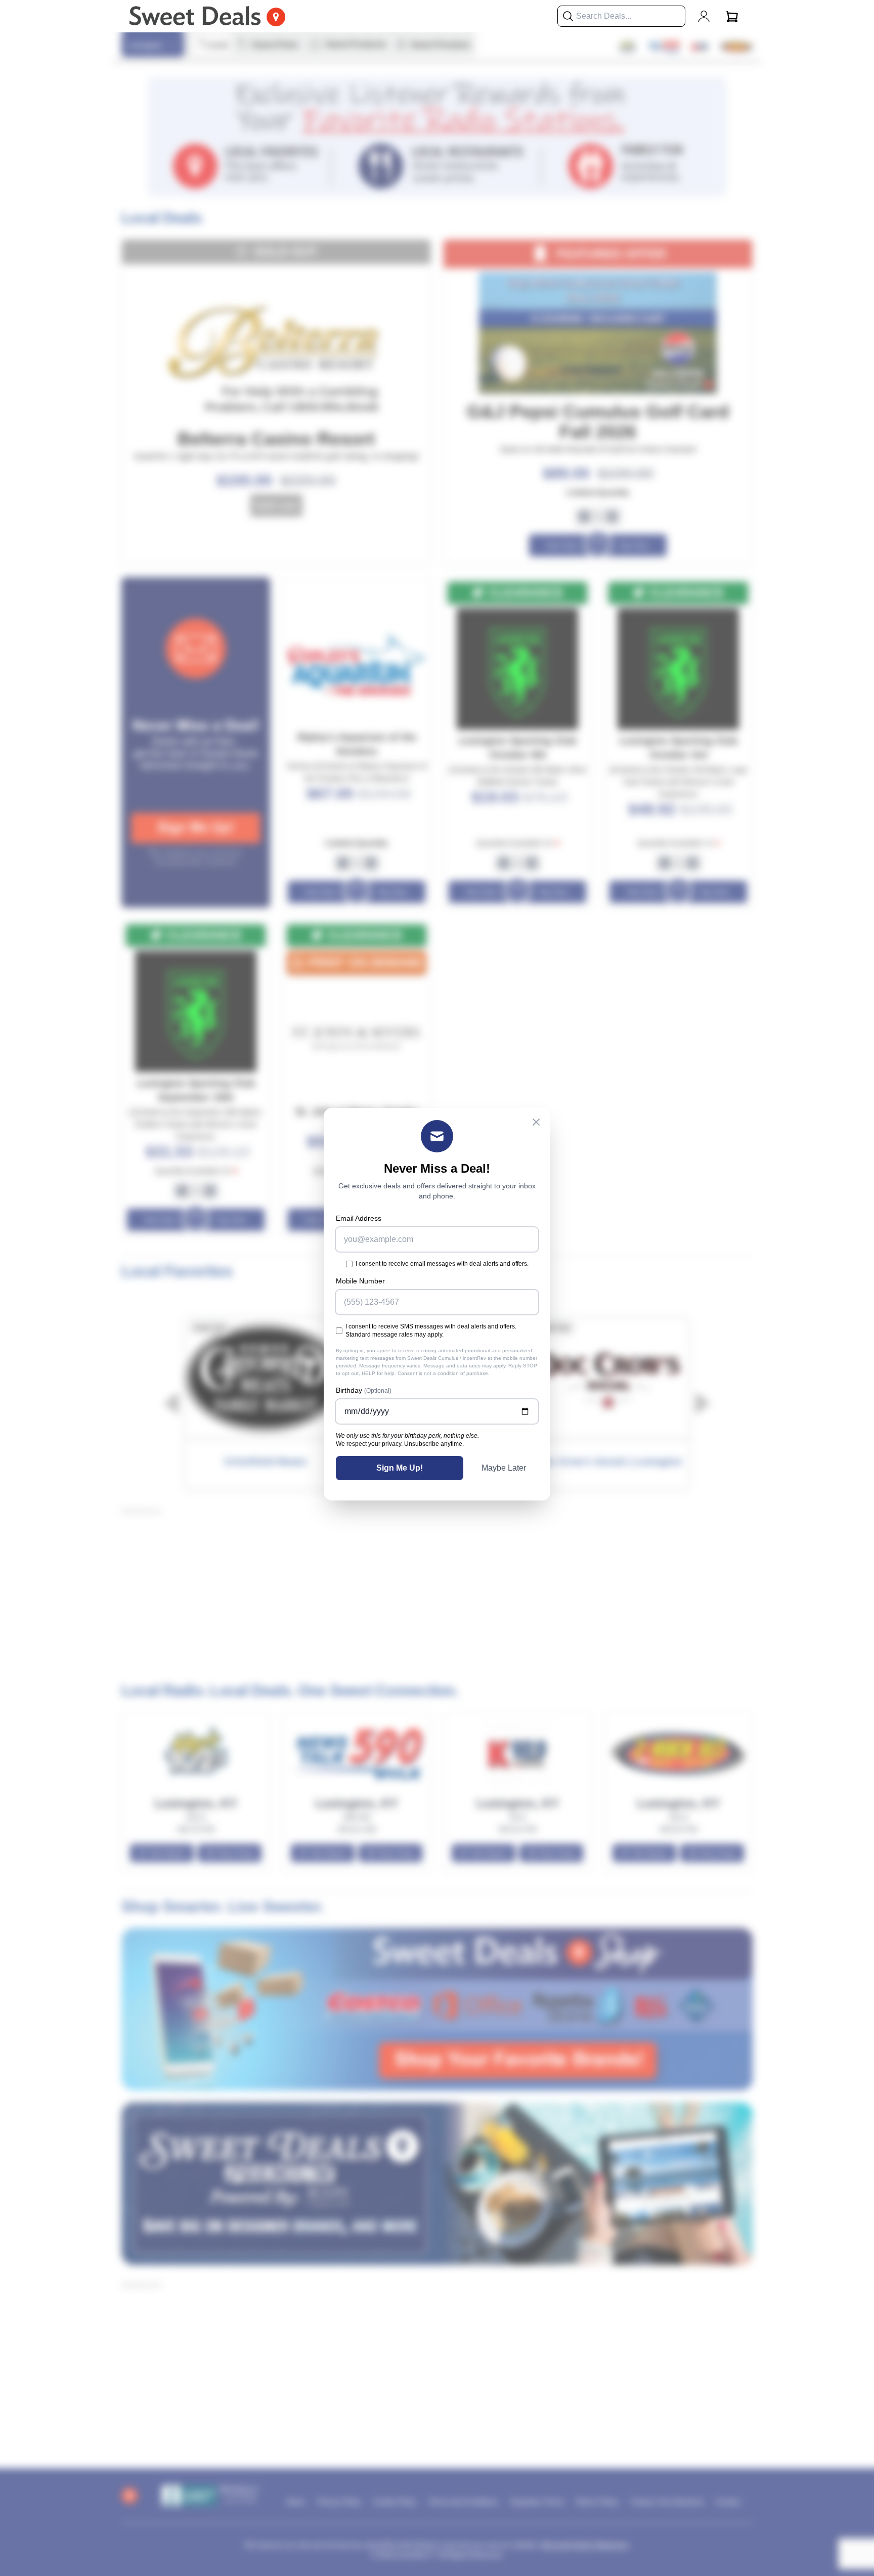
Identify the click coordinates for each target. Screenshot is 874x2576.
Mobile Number (360, 1281)
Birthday (364, 1390)
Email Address (359, 1218)
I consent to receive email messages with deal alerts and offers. (442, 1264)
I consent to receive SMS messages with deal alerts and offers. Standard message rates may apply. (431, 1330)
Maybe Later (504, 1468)
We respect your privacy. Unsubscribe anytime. (400, 1444)
